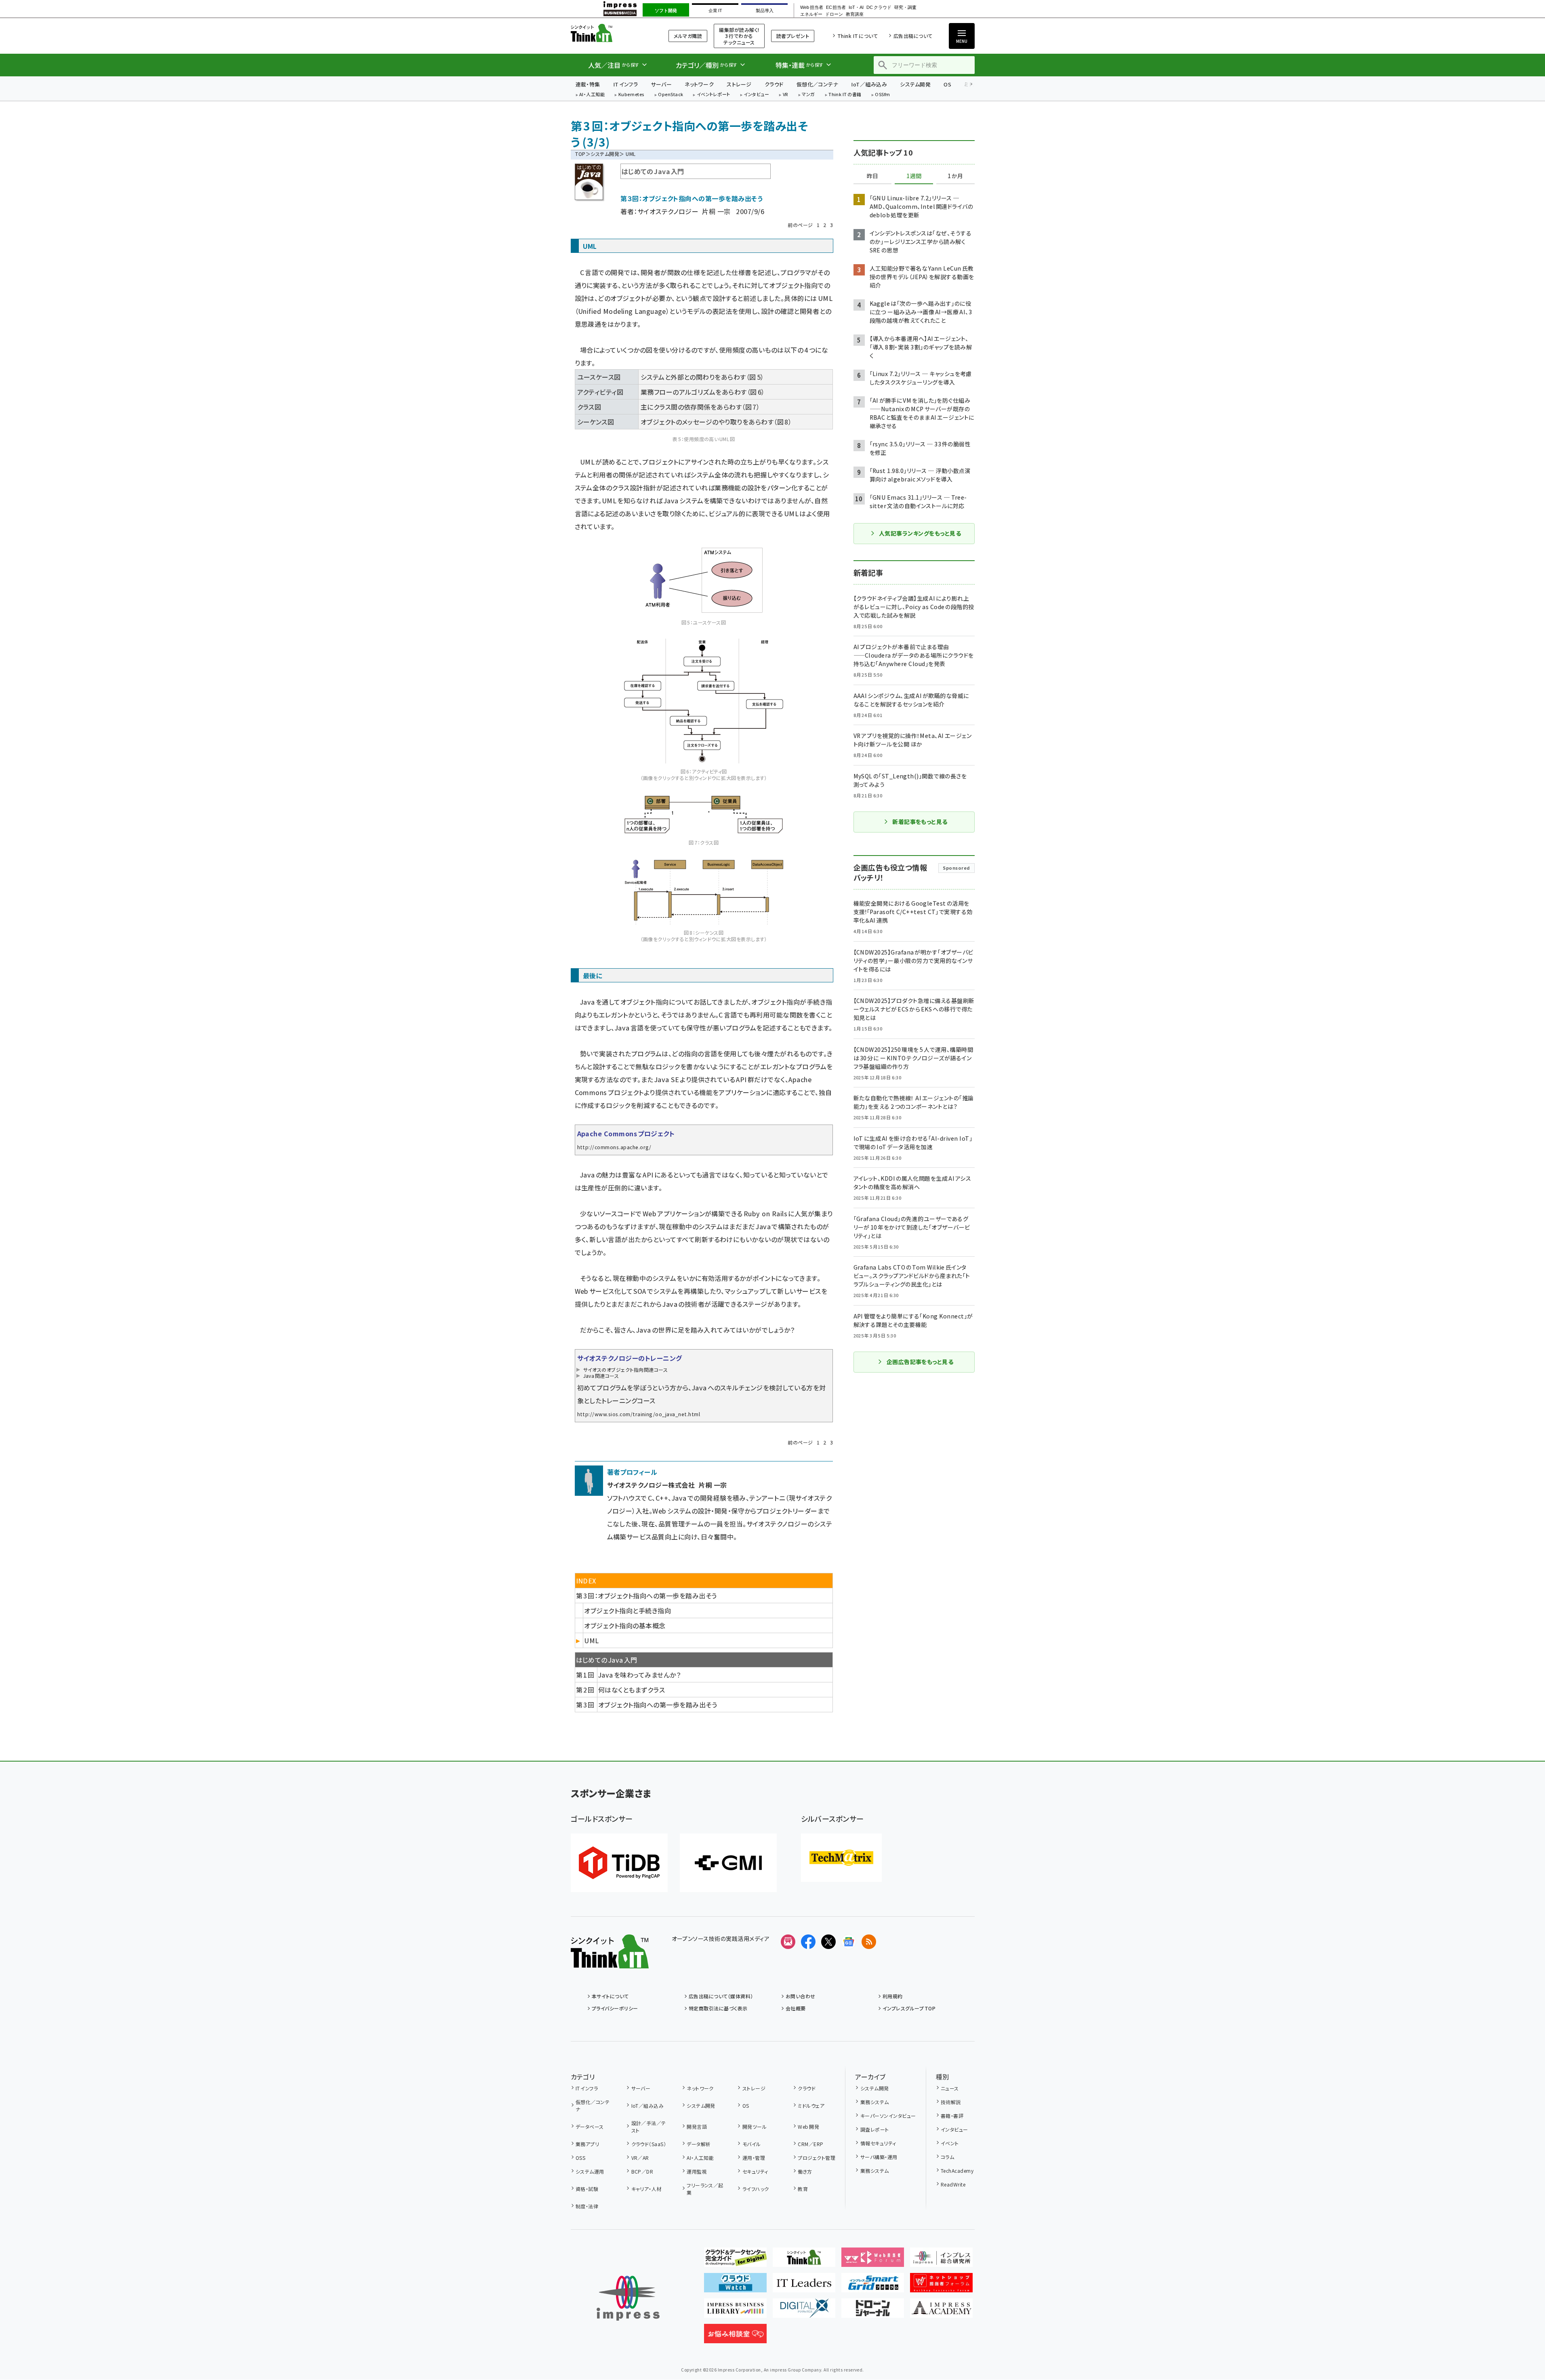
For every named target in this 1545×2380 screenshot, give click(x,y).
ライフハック (756, 2189)
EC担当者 (836, 7)
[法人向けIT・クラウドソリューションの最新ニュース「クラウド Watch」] (735, 2286)
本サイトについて (610, 1996)
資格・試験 (587, 2189)
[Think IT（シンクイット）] (610, 1962)
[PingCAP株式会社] (619, 1863)
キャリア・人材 (646, 2189)
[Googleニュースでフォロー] (849, 1942)
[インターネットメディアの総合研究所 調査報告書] (941, 2260)
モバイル (751, 2144)
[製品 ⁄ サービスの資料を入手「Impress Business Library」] (735, 2311)
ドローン (834, 14)
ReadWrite (953, 2184)
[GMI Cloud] (728, 1863)
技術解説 (951, 2102)
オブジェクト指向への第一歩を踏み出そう (658, 1705)
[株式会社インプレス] (628, 2298)
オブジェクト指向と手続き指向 (627, 1610)
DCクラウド (879, 7)
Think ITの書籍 (845, 95)
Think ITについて (858, 36)
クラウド (774, 84)
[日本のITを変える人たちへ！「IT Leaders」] (804, 2286)
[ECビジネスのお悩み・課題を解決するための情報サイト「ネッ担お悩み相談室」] (735, 2337)
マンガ (808, 95)
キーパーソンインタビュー (888, 2116)
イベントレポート (714, 95)
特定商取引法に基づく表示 (718, 2008)
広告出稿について (913, 36)
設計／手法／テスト (649, 2127)
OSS (580, 2158)
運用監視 (697, 2171)
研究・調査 (905, 7)
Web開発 (808, 2127)
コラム (947, 2157)
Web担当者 (811, 7)
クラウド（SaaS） (649, 2144)
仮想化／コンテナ (818, 84)
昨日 (872, 176)
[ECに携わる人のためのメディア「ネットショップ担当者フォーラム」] (941, 2286)
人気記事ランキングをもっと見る (920, 533)
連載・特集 (588, 84)
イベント (950, 2143)
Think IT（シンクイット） (610, 33)
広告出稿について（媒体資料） (721, 1996)
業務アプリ (587, 2144)
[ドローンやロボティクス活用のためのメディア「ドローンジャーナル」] (873, 2311)
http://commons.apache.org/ (614, 1147)
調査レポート (874, 2129)
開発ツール (755, 2127)
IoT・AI (856, 7)
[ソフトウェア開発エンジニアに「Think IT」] (804, 2260)
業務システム (874, 2102)
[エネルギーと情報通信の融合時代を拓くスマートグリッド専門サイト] (873, 2286)
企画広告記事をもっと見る (920, 1362)
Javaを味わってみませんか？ (639, 1675)
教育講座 (855, 14)
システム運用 (590, 2171)
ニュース (950, 2088)
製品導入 (765, 11)
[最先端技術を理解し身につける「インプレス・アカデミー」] (941, 2311)
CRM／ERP (810, 2144)
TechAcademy (957, 2171)
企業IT (715, 11)
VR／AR (640, 2158)
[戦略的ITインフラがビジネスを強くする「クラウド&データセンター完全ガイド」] (735, 2260)
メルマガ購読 (688, 36)
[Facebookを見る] (808, 1942)
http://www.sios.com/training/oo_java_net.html (639, 1414)
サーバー (661, 84)
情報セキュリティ (878, 2143)
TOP (580, 154)
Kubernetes (632, 95)
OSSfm (882, 95)
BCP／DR (642, 2171)
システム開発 (915, 84)
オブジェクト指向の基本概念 (625, 1625)
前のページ (800, 225)
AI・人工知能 (592, 95)
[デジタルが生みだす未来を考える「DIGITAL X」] (804, 2311)
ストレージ (739, 84)
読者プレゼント (793, 36)
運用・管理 (754, 2158)
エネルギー (811, 14)
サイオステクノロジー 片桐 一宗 (684, 211)
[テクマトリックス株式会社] (841, 1858)
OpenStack (671, 95)
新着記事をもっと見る (920, 822)
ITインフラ (626, 84)
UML (591, 1640)
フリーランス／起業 (705, 2189)
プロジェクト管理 (817, 2158)
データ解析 (699, 2144)
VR (786, 95)
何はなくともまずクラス (632, 1690)
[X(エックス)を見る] (828, 1942)
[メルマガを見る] (788, 1942)
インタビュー (756, 95)
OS (947, 84)
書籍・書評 (952, 2116)
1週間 (914, 176)
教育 (803, 2189)
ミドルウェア (811, 2106)
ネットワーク (699, 84)
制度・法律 (587, 2206)
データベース (590, 2127)
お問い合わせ (801, 1996)
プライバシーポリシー (615, 2008)
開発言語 (697, 2127)
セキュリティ (755, 2171)
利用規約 (893, 1996)
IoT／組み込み (869, 84)
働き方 (805, 2171)
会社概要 (796, 2008)
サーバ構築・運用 (879, 2157)
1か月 (955, 176)
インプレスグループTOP (909, 2008)
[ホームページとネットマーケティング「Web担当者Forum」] (873, 2260)
